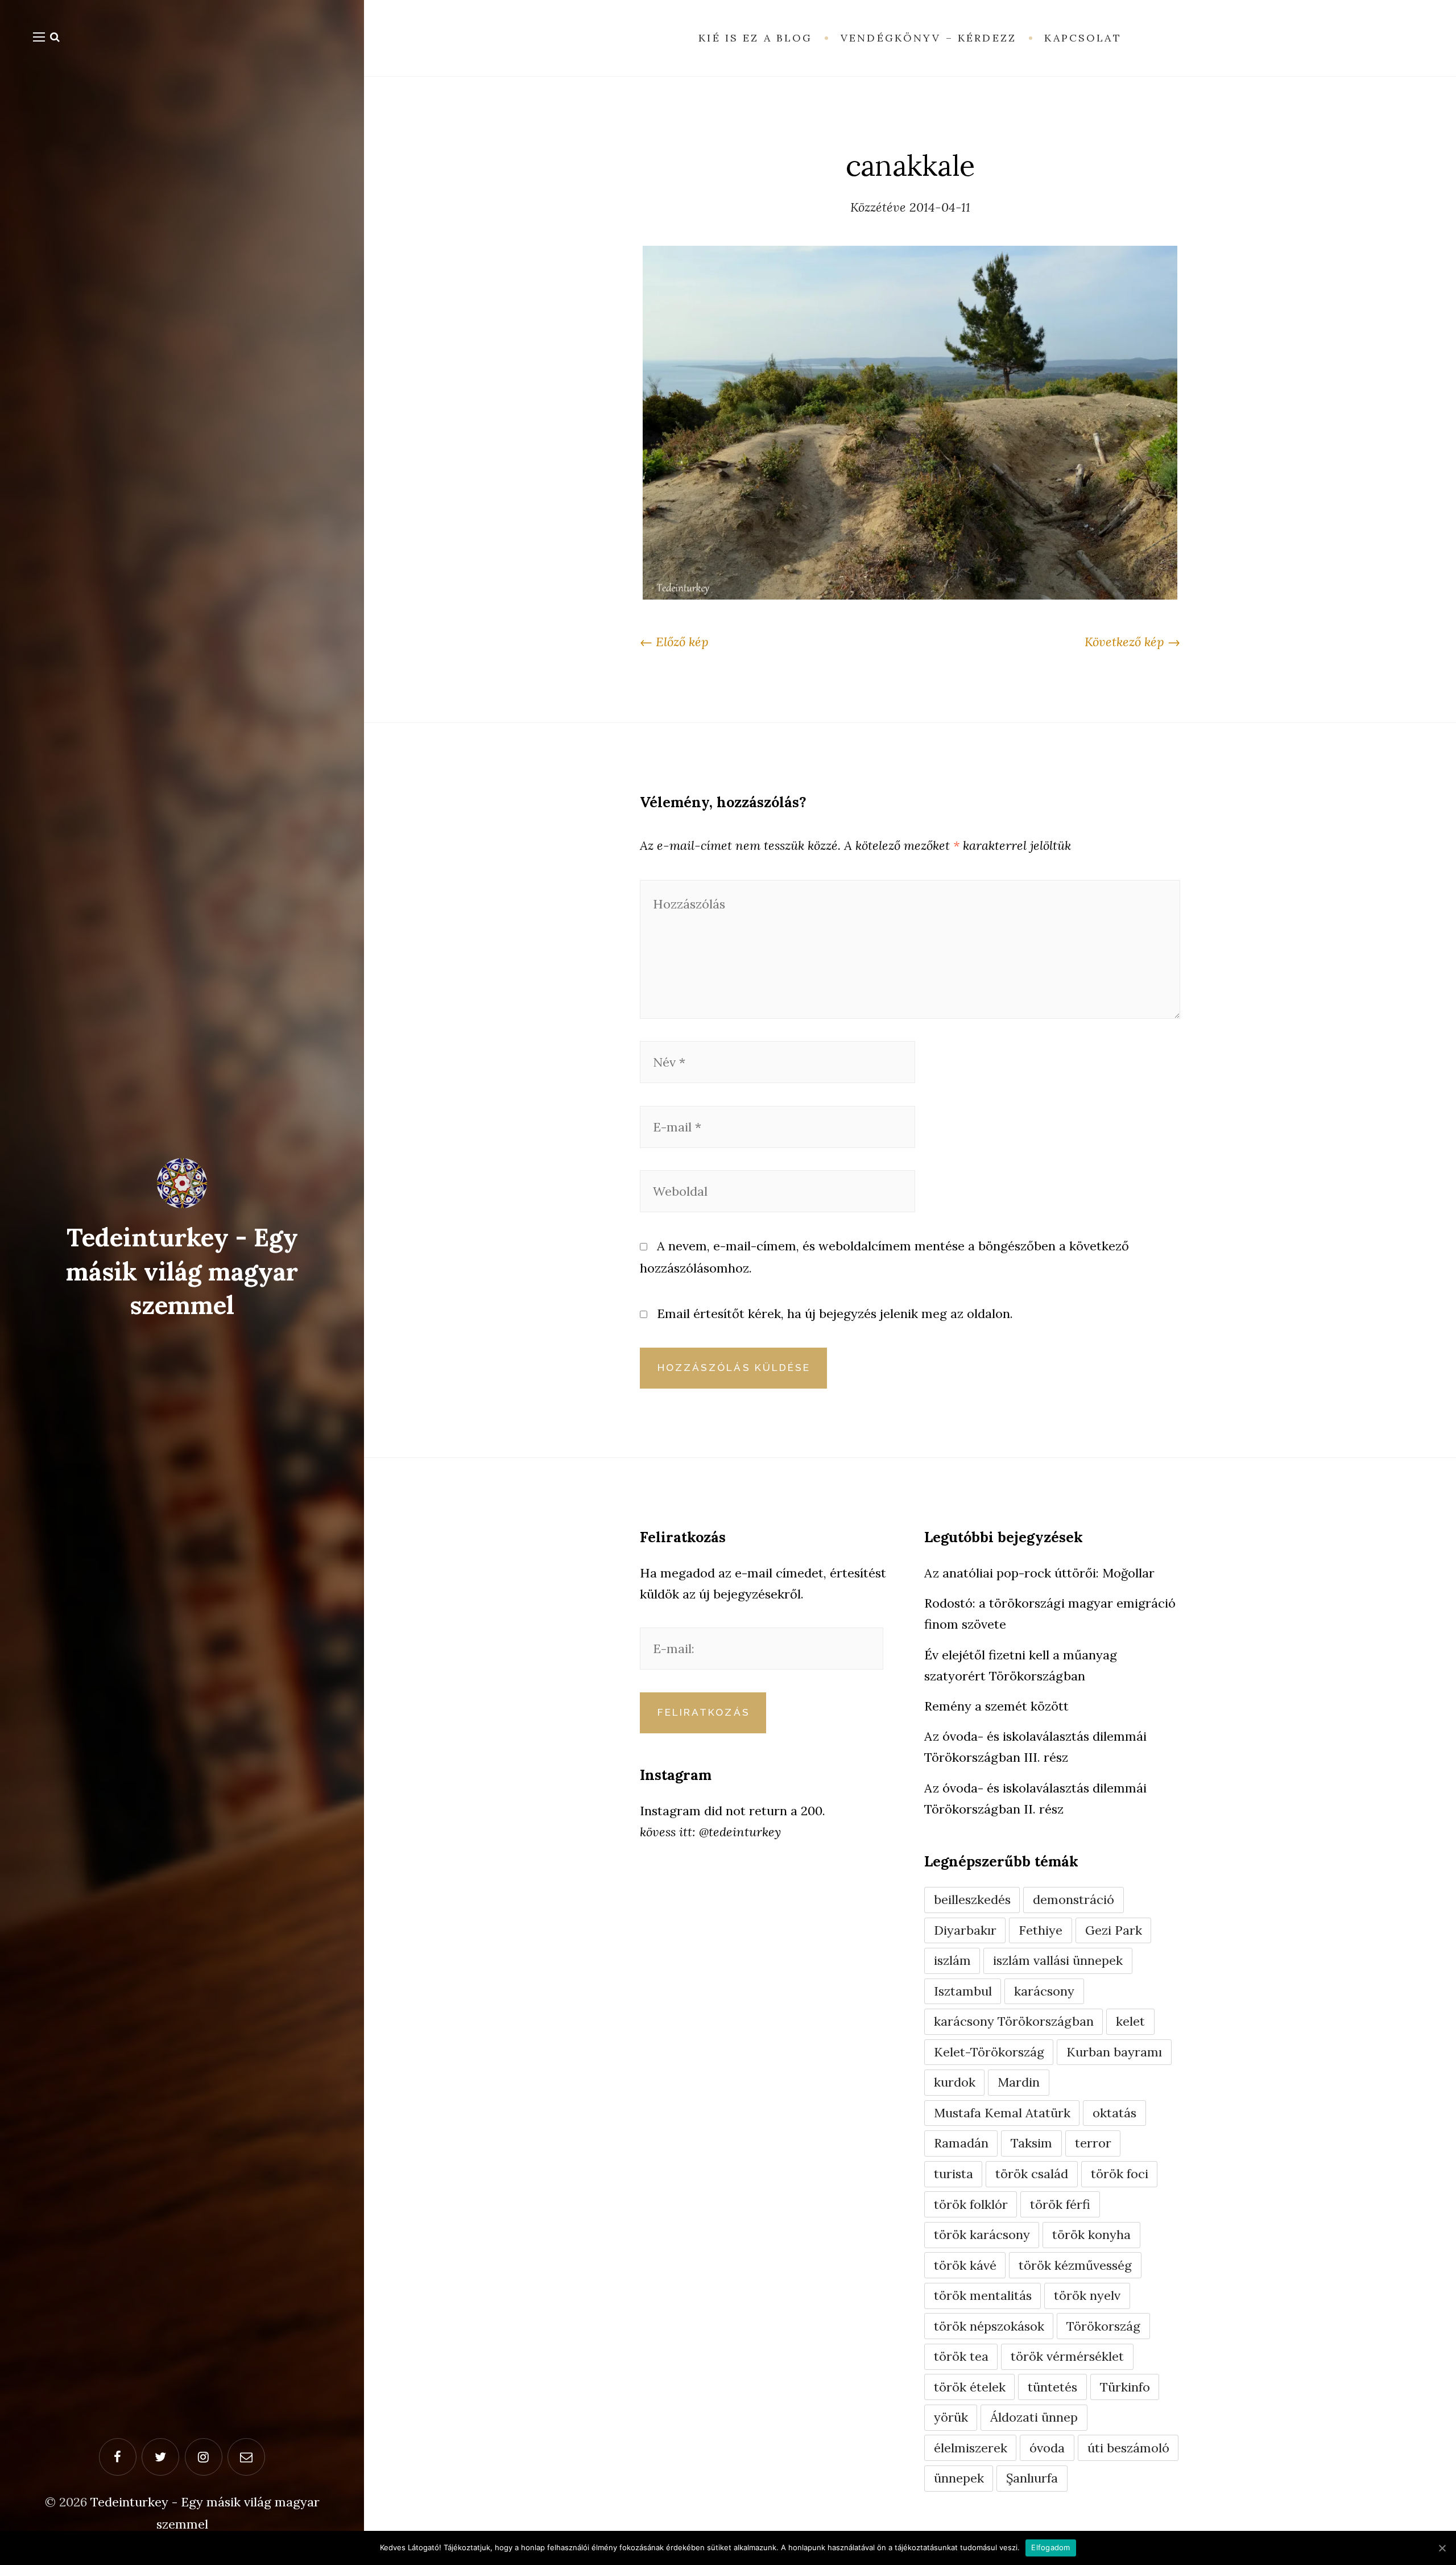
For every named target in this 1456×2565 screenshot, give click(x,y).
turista (954, 2174)
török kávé (965, 2265)
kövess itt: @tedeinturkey (710, 1832)
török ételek (970, 2387)
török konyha (1091, 2234)
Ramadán (961, 2143)
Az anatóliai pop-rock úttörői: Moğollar (1039, 1573)
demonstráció (1074, 1899)
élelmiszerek (971, 2448)
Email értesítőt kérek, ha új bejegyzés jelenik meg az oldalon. (835, 1314)
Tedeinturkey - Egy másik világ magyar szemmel (182, 1271)
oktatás (1114, 2113)
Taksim (1031, 2143)
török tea (961, 2356)
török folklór (971, 2204)
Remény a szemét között (996, 1706)
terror (1093, 2143)
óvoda (1047, 2448)
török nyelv (1087, 2295)
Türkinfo (1125, 2387)
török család (1032, 2174)
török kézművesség (1075, 2265)
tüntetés (1052, 2387)
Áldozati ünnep (1034, 2417)
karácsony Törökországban (1014, 2021)
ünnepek (959, 2478)
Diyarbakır (965, 1930)
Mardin (1019, 2082)
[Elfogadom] (1442, 2548)
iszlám (952, 1960)
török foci (1120, 2174)
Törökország (1103, 2326)
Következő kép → (1132, 642)
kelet (1130, 2021)
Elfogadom (1050, 2547)
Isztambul (963, 1991)
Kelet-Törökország (989, 2052)
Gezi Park (1114, 1930)
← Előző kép (674, 642)
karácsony (1044, 1991)
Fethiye (1041, 1930)
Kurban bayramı (1114, 2052)
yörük (951, 2417)
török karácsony (982, 2234)
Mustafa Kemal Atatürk (1002, 2113)
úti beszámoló (1128, 2448)
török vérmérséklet (1067, 2356)
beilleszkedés (972, 1899)
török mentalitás (983, 2295)
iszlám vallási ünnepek (1058, 1960)
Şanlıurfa (1032, 2478)
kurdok (955, 2082)
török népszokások (989, 2326)
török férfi (1060, 2204)
